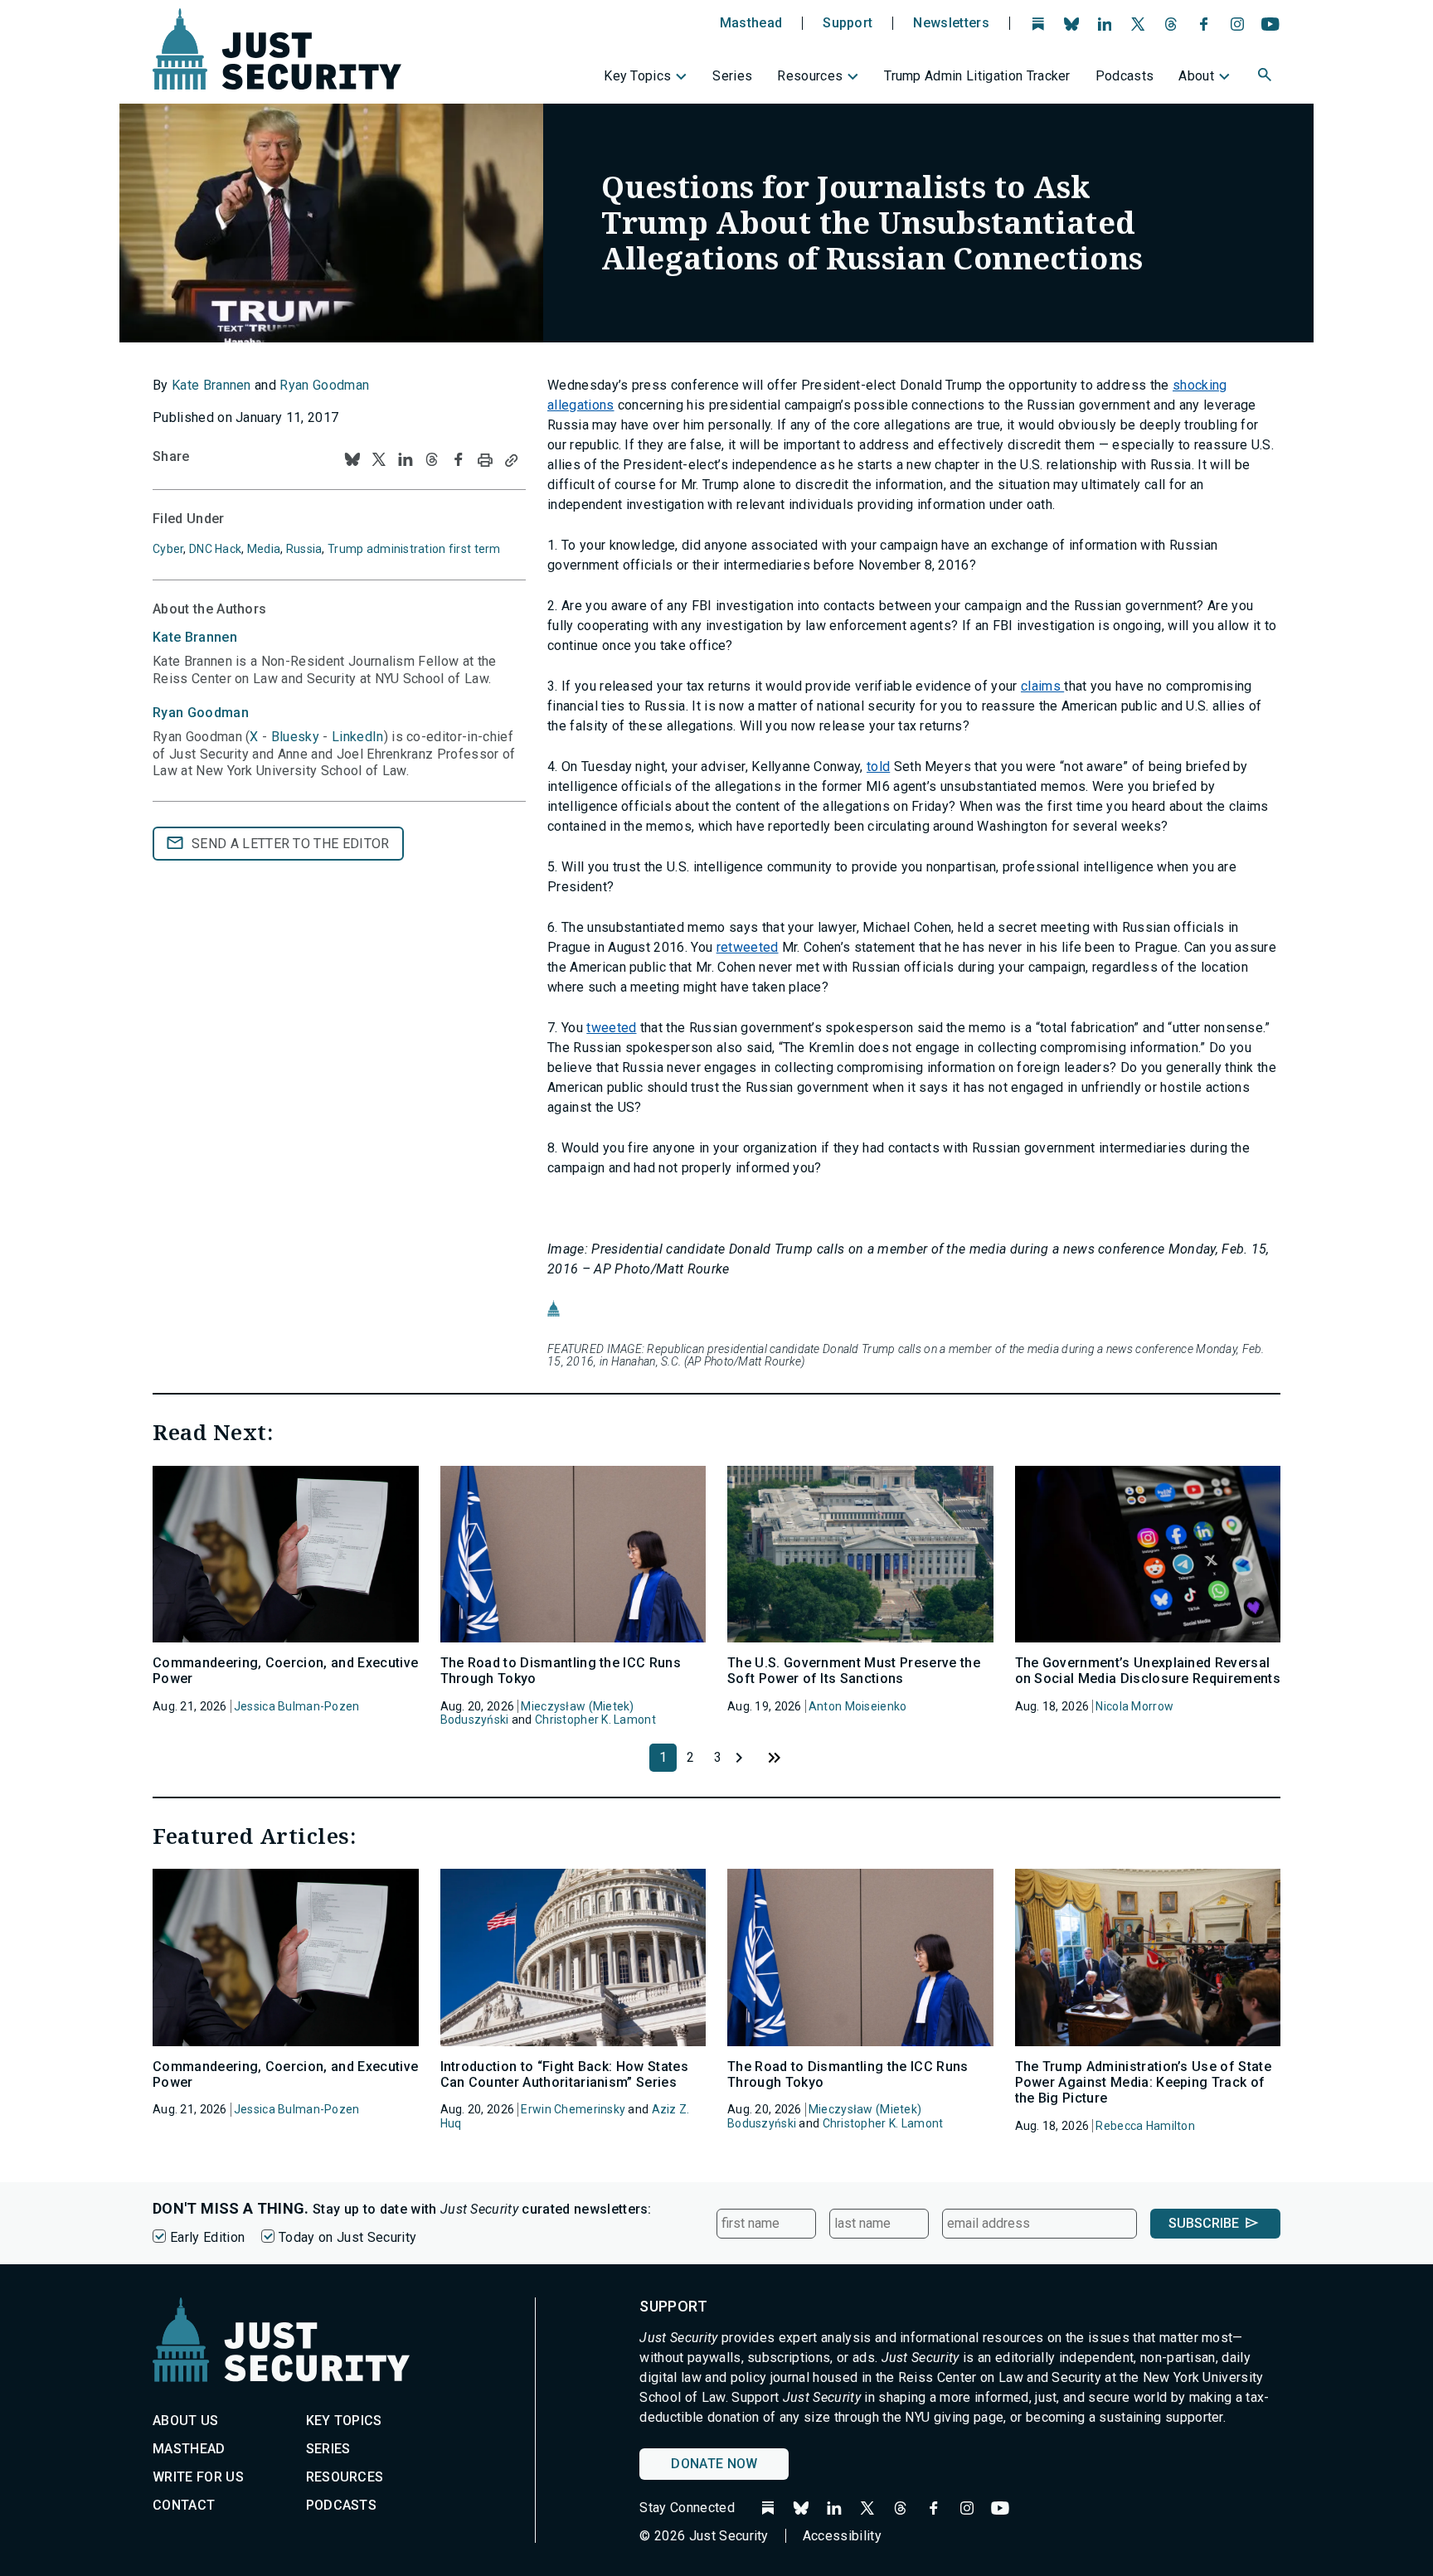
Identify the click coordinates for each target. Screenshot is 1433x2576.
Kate (195, 637)
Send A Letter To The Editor (291, 844)
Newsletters (951, 23)
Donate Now (714, 2464)
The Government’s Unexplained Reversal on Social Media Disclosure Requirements (1148, 1671)
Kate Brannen (211, 385)
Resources (810, 76)
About (1196, 76)
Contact (184, 2505)
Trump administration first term (414, 549)
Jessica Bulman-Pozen (297, 1706)
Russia (304, 549)
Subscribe (1204, 2223)
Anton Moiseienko (857, 1706)
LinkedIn (358, 737)
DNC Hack (215, 549)
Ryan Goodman (324, 385)
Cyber (168, 549)
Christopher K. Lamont (595, 1720)
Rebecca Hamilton (1145, 2126)
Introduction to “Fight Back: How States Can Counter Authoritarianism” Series (564, 2074)
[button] (1266, 77)
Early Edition (207, 2237)
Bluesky (295, 737)
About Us (186, 2421)
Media (264, 549)
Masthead (751, 23)
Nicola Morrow (1134, 1706)
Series (732, 76)
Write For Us (198, 2477)
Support (848, 23)
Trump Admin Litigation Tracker (977, 76)
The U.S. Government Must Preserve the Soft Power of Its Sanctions (854, 1671)
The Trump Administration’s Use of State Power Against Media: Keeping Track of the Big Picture (1143, 2082)
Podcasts (1125, 76)
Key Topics (637, 76)
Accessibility (842, 2536)
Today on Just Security (347, 2237)
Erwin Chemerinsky (573, 2109)
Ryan (201, 713)
